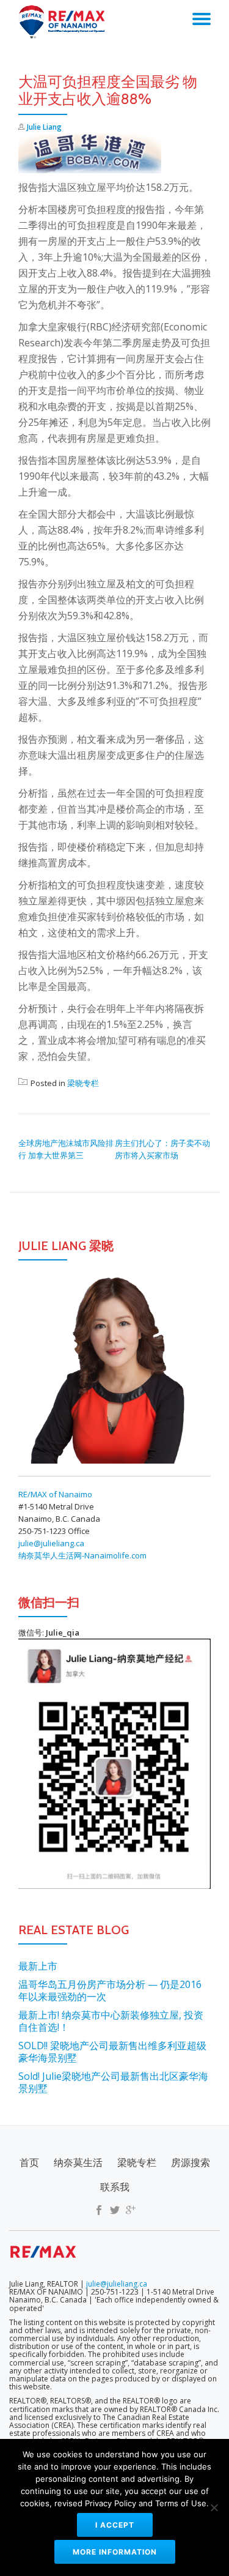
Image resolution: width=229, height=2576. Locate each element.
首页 (29, 2162)
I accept (115, 2525)
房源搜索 (191, 2162)
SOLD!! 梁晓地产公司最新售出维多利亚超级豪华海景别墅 (112, 2052)
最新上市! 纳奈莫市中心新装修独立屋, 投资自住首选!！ (111, 2021)
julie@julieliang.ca (51, 1543)
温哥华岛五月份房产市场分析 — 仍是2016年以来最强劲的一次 (110, 1990)
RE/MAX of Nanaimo (55, 1494)
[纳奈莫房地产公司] (65, 21)
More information (115, 2552)
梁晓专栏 (83, 1083)
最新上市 (38, 1966)
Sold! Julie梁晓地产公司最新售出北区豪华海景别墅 (113, 2082)
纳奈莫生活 (78, 2162)
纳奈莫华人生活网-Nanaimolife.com (82, 1555)
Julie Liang (44, 127)
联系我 (115, 2187)
